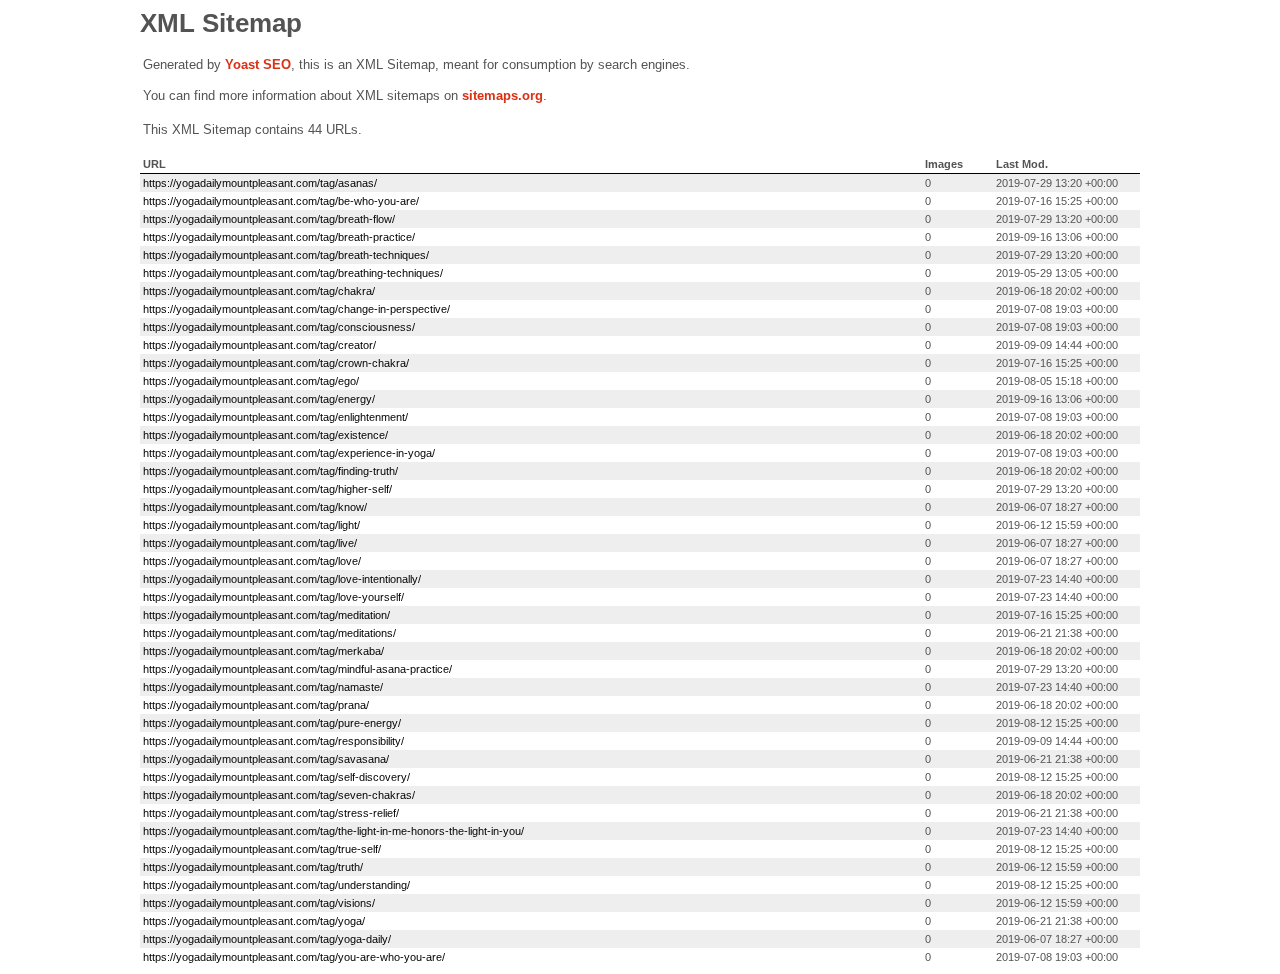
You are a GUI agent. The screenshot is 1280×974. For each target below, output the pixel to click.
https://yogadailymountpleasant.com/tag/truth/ (253, 867)
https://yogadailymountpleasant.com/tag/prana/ (256, 705)
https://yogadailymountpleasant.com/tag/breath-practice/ (279, 237)
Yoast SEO (258, 64)
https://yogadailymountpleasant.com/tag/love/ (252, 561)
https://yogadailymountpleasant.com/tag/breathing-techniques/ (293, 273)
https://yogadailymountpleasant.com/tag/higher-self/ (267, 489)
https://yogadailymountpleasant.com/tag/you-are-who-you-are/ (294, 957)
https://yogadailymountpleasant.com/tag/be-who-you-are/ (281, 201)
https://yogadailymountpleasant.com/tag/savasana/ (266, 759)
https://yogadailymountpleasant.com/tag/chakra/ (259, 291)
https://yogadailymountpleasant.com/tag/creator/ (259, 345)
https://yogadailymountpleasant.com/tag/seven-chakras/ (279, 795)
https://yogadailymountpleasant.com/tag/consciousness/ (279, 327)
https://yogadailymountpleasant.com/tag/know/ (255, 507)
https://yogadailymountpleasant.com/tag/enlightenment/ (275, 417)
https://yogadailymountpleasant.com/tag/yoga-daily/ (267, 939)
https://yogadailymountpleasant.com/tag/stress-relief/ (271, 813)
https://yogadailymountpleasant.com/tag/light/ (251, 525)
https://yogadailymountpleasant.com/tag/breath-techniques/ (286, 255)
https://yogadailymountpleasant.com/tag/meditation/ (266, 615)
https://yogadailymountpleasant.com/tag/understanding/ (276, 885)
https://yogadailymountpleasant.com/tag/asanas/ (260, 183)
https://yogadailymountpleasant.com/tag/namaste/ (263, 687)
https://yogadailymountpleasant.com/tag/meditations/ (269, 633)
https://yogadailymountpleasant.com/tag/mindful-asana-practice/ (297, 669)
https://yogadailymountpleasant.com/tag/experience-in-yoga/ (289, 453)
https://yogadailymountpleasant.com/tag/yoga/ (254, 921)
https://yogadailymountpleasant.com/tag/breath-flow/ (269, 219)
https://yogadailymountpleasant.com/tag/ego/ (251, 381)
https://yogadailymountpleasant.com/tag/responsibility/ (273, 741)
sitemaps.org (502, 95)
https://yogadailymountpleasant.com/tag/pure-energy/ (272, 723)
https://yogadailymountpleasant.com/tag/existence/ (265, 435)
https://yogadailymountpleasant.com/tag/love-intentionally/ (282, 579)
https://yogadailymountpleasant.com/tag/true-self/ (262, 849)
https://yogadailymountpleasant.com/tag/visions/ (259, 903)
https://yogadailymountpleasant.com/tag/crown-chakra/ (276, 363)
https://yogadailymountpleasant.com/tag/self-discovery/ (276, 777)
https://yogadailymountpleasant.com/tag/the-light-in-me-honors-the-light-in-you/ (333, 831)
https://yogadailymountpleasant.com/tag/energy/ (259, 399)
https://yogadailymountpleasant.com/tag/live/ (250, 543)
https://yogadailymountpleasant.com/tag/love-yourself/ (273, 597)
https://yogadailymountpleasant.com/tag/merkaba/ (263, 651)
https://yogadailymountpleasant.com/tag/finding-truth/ (270, 471)
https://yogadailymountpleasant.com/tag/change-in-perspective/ (296, 309)
